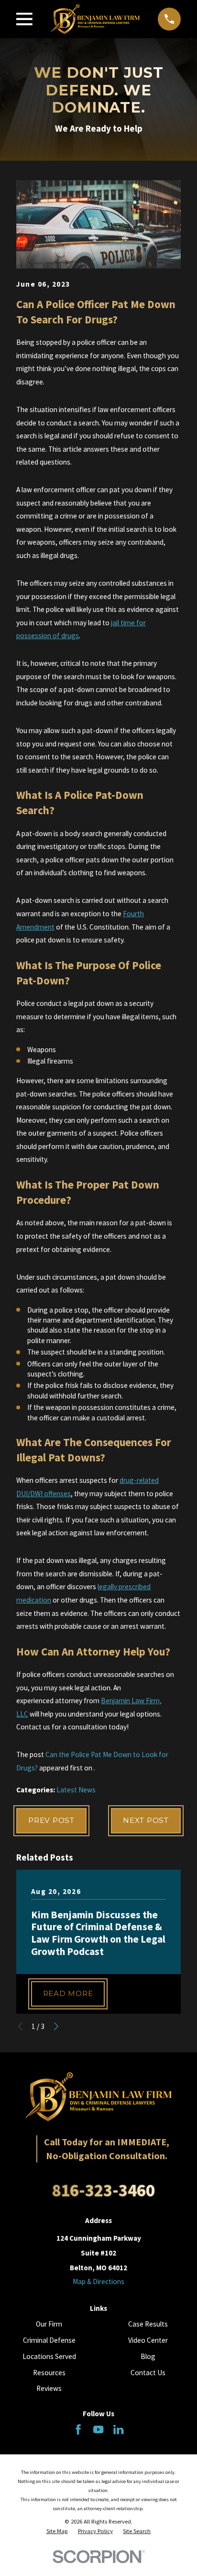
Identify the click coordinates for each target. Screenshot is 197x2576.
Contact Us (148, 2373)
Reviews (49, 2388)
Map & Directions (98, 2281)
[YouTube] (98, 2429)
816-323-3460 (103, 2190)
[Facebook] (78, 2429)
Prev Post (51, 1820)
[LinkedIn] (118, 2429)
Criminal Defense (49, 2340)
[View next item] (56, 2026)
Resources (49, 2373)
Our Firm (49, 2324)
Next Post (146, 1820)
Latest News (76, 1790)
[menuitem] (57, 2531)
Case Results (148, 2324)
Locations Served (49, 2356)
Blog (148, 2356)
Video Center (148, 2340)
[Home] (95, 19)
